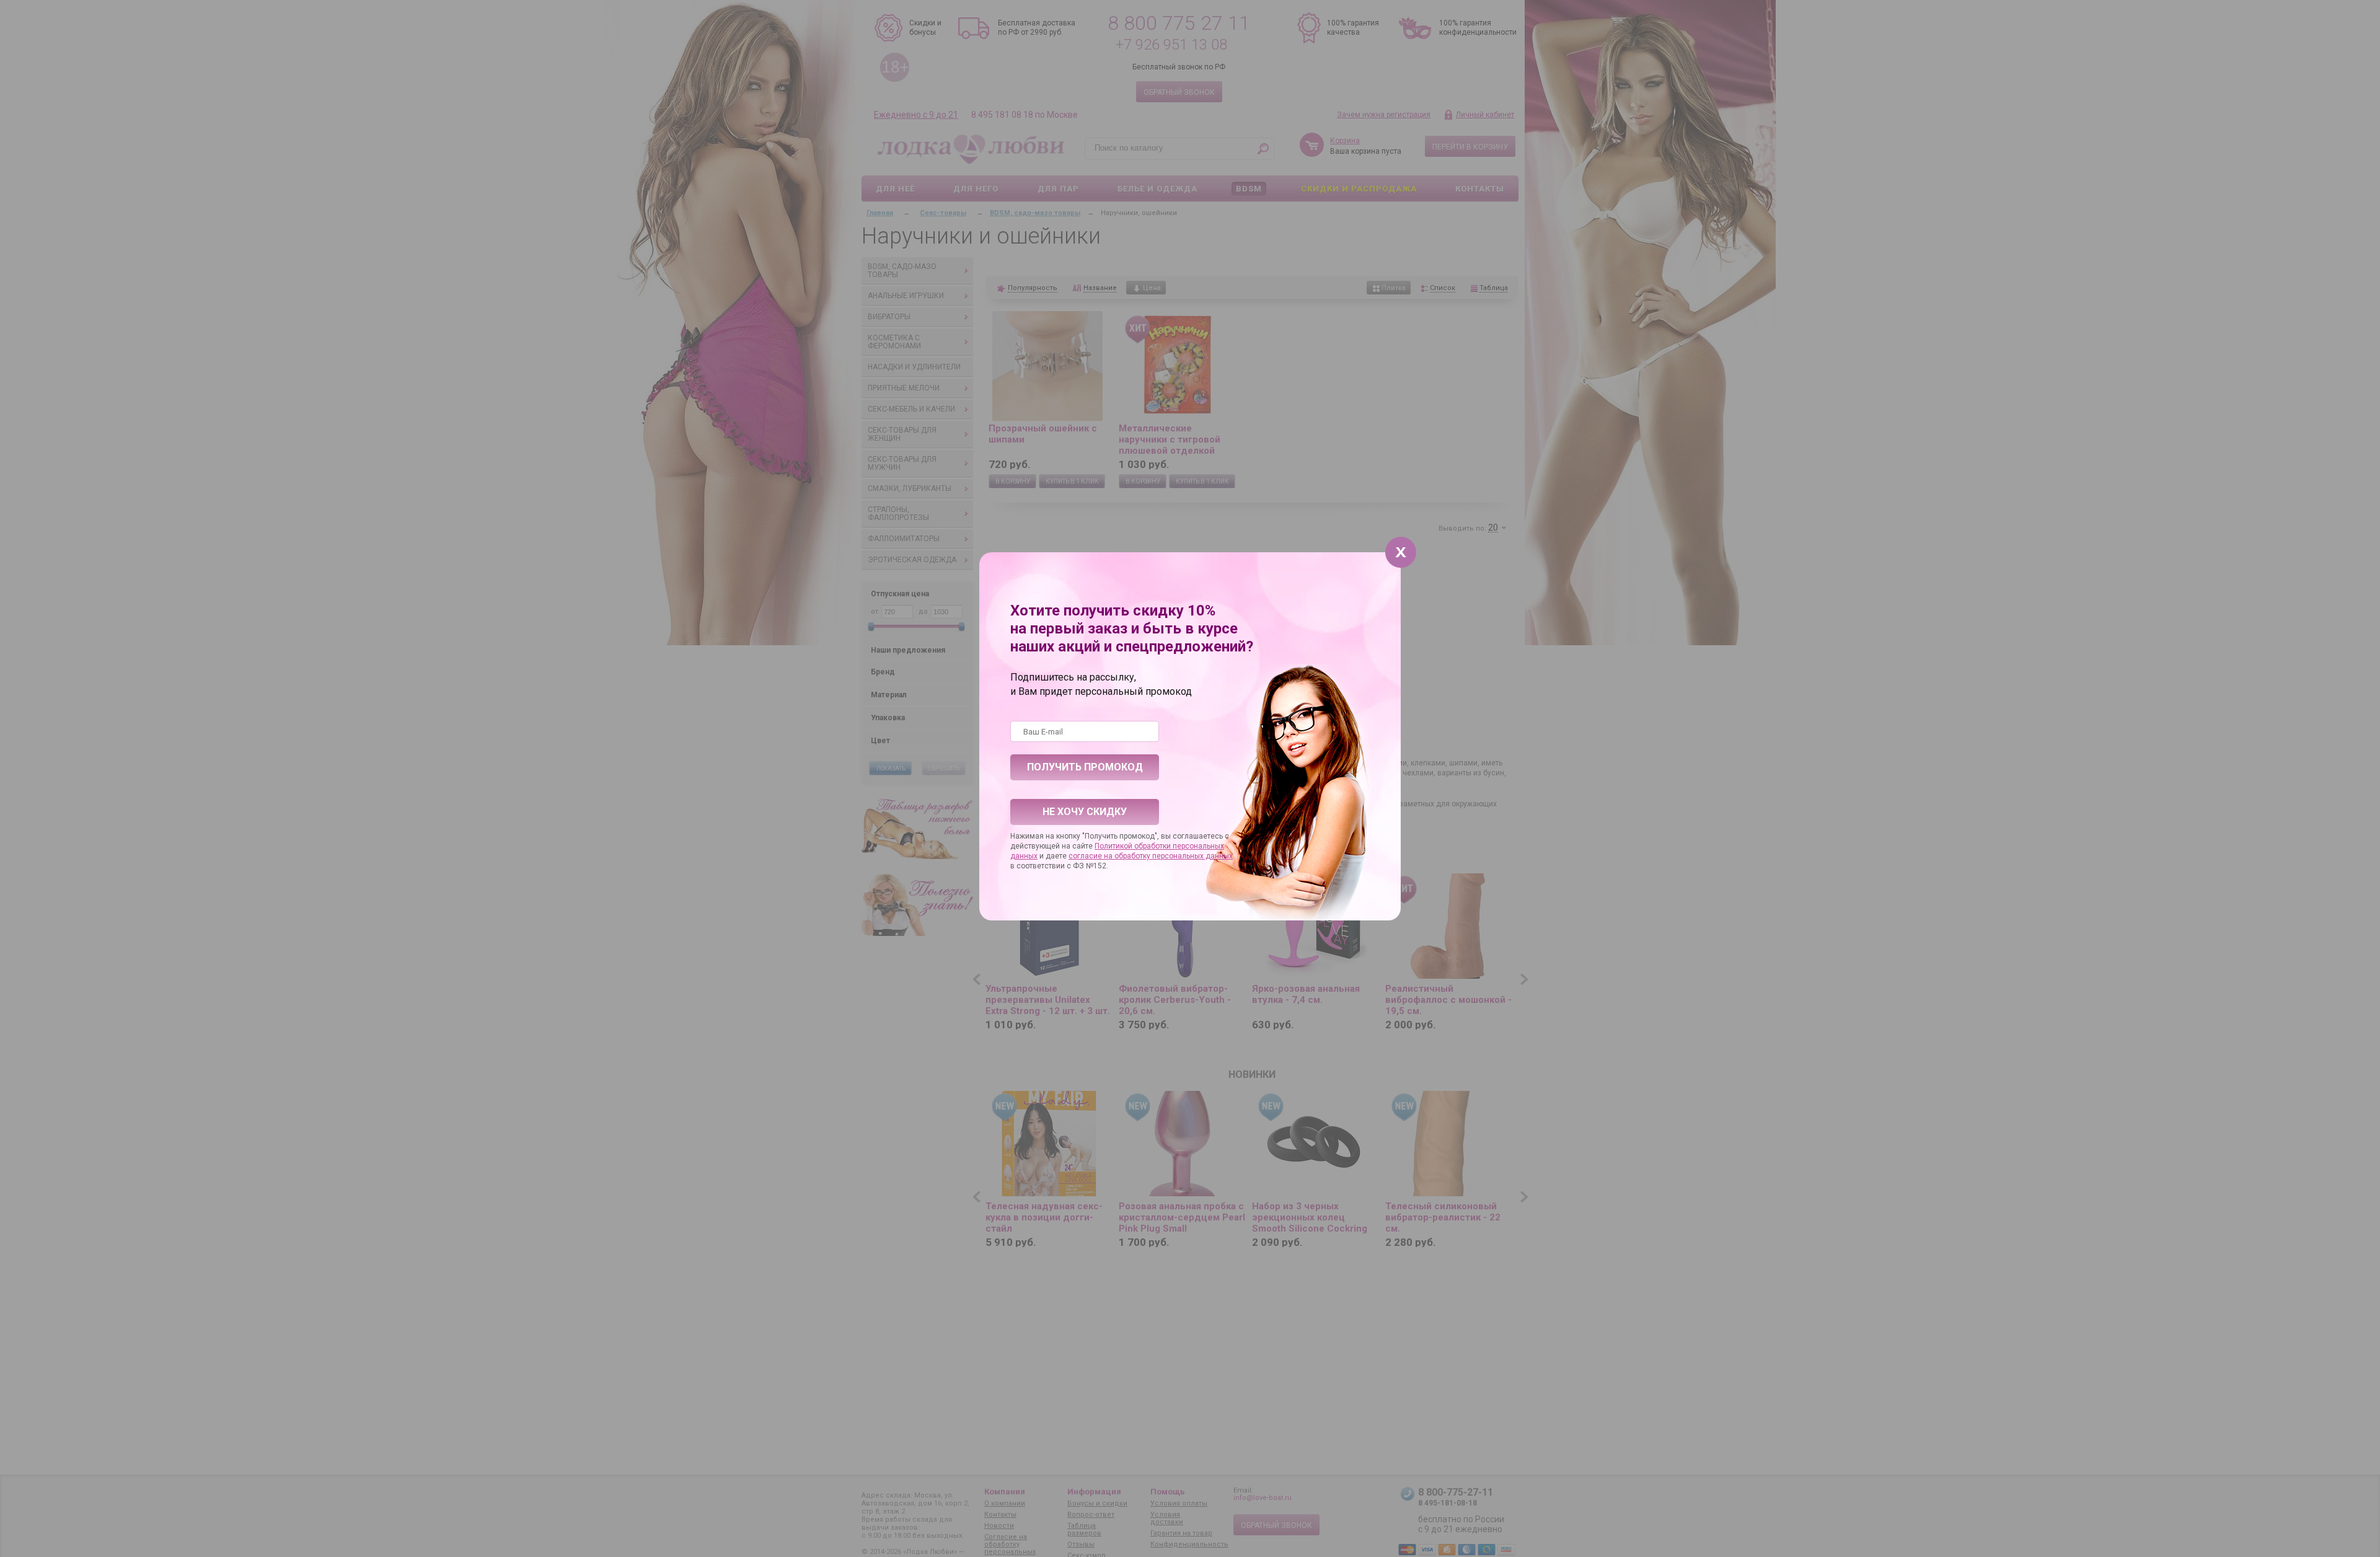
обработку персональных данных (1174, 856)
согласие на (1091, 856)
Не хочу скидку (1085, 812)
